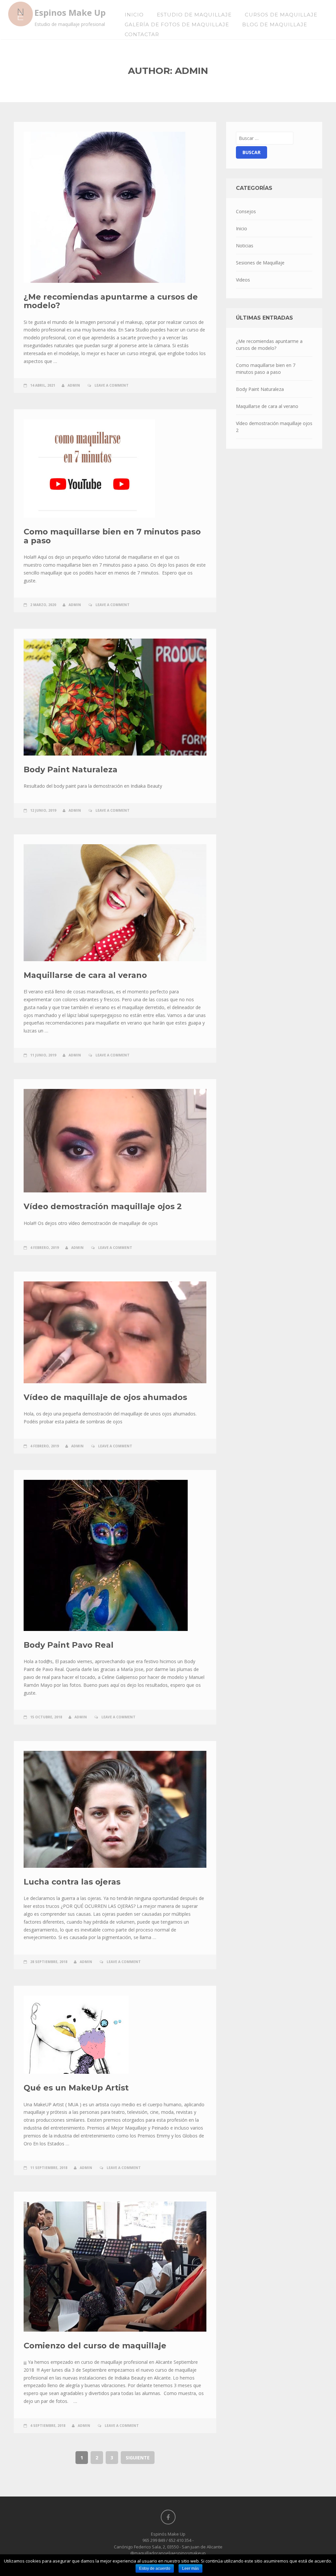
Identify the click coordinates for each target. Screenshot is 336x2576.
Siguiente (138, 2458)
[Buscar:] (265, 138)
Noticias (245, 246)
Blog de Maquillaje (275, 24)
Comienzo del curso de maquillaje (95, 2346)
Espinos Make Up (70, 13)
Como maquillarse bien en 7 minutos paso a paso (112, 536)
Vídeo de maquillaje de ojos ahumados (105, 1397)
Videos (243, 280)
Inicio (134, 15)
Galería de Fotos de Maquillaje (177, 24)
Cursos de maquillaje (281, 15)
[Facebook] (168, 2517)
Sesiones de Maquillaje (260, 263)
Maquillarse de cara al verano (85, 975)
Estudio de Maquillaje (194, 15)
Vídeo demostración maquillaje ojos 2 (103, 1206)
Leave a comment (112, 385)
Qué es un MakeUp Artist (76, 2088)
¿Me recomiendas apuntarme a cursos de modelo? (111, 301)
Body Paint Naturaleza (71, 769)
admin (74, 385)
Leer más (190, 2568)
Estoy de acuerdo (155, 2568)
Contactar (142, 34)
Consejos (246, 211)
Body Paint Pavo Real (69, 1645)
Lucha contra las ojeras (72, 1882)
